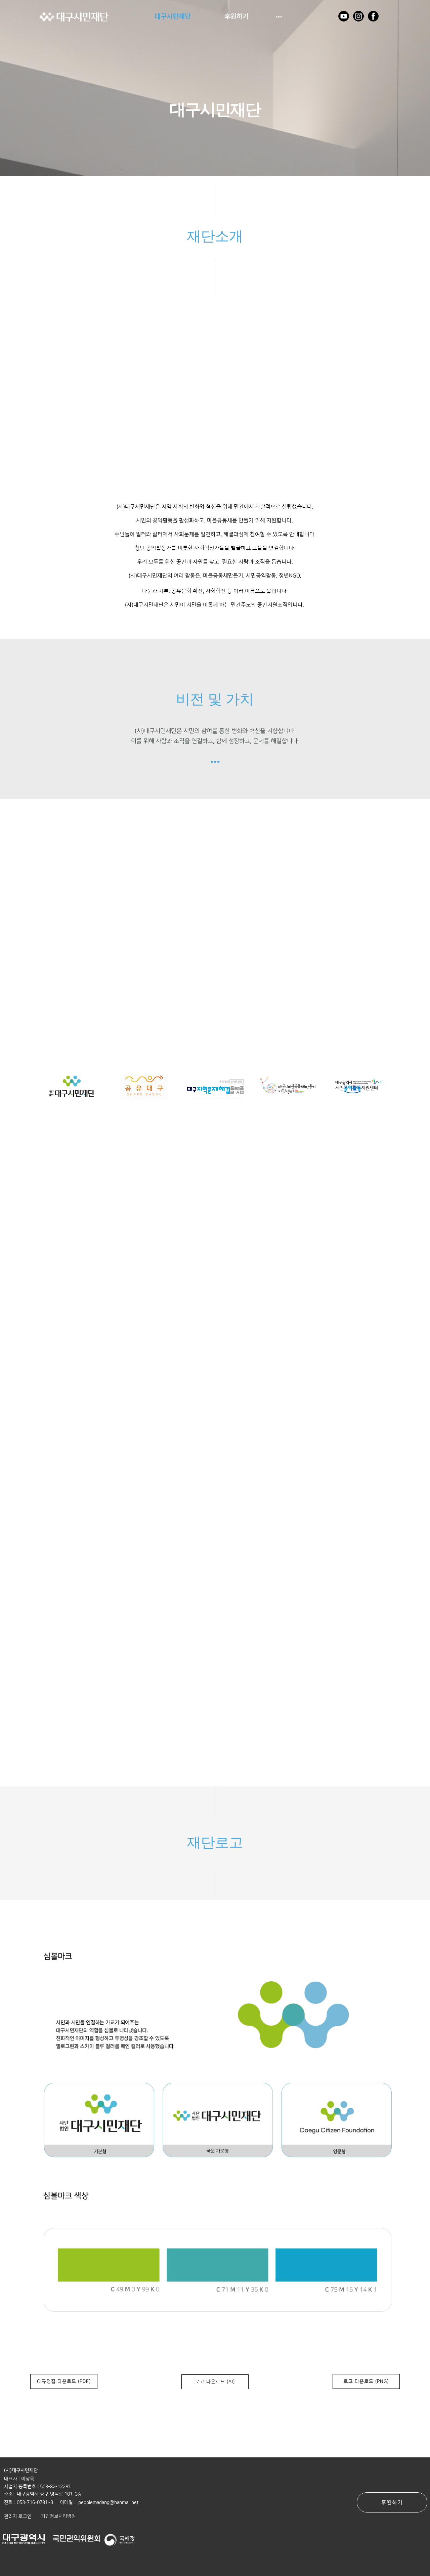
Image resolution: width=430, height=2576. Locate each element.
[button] (18, 2516)
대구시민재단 (173, 16)
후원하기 (236, 16)
